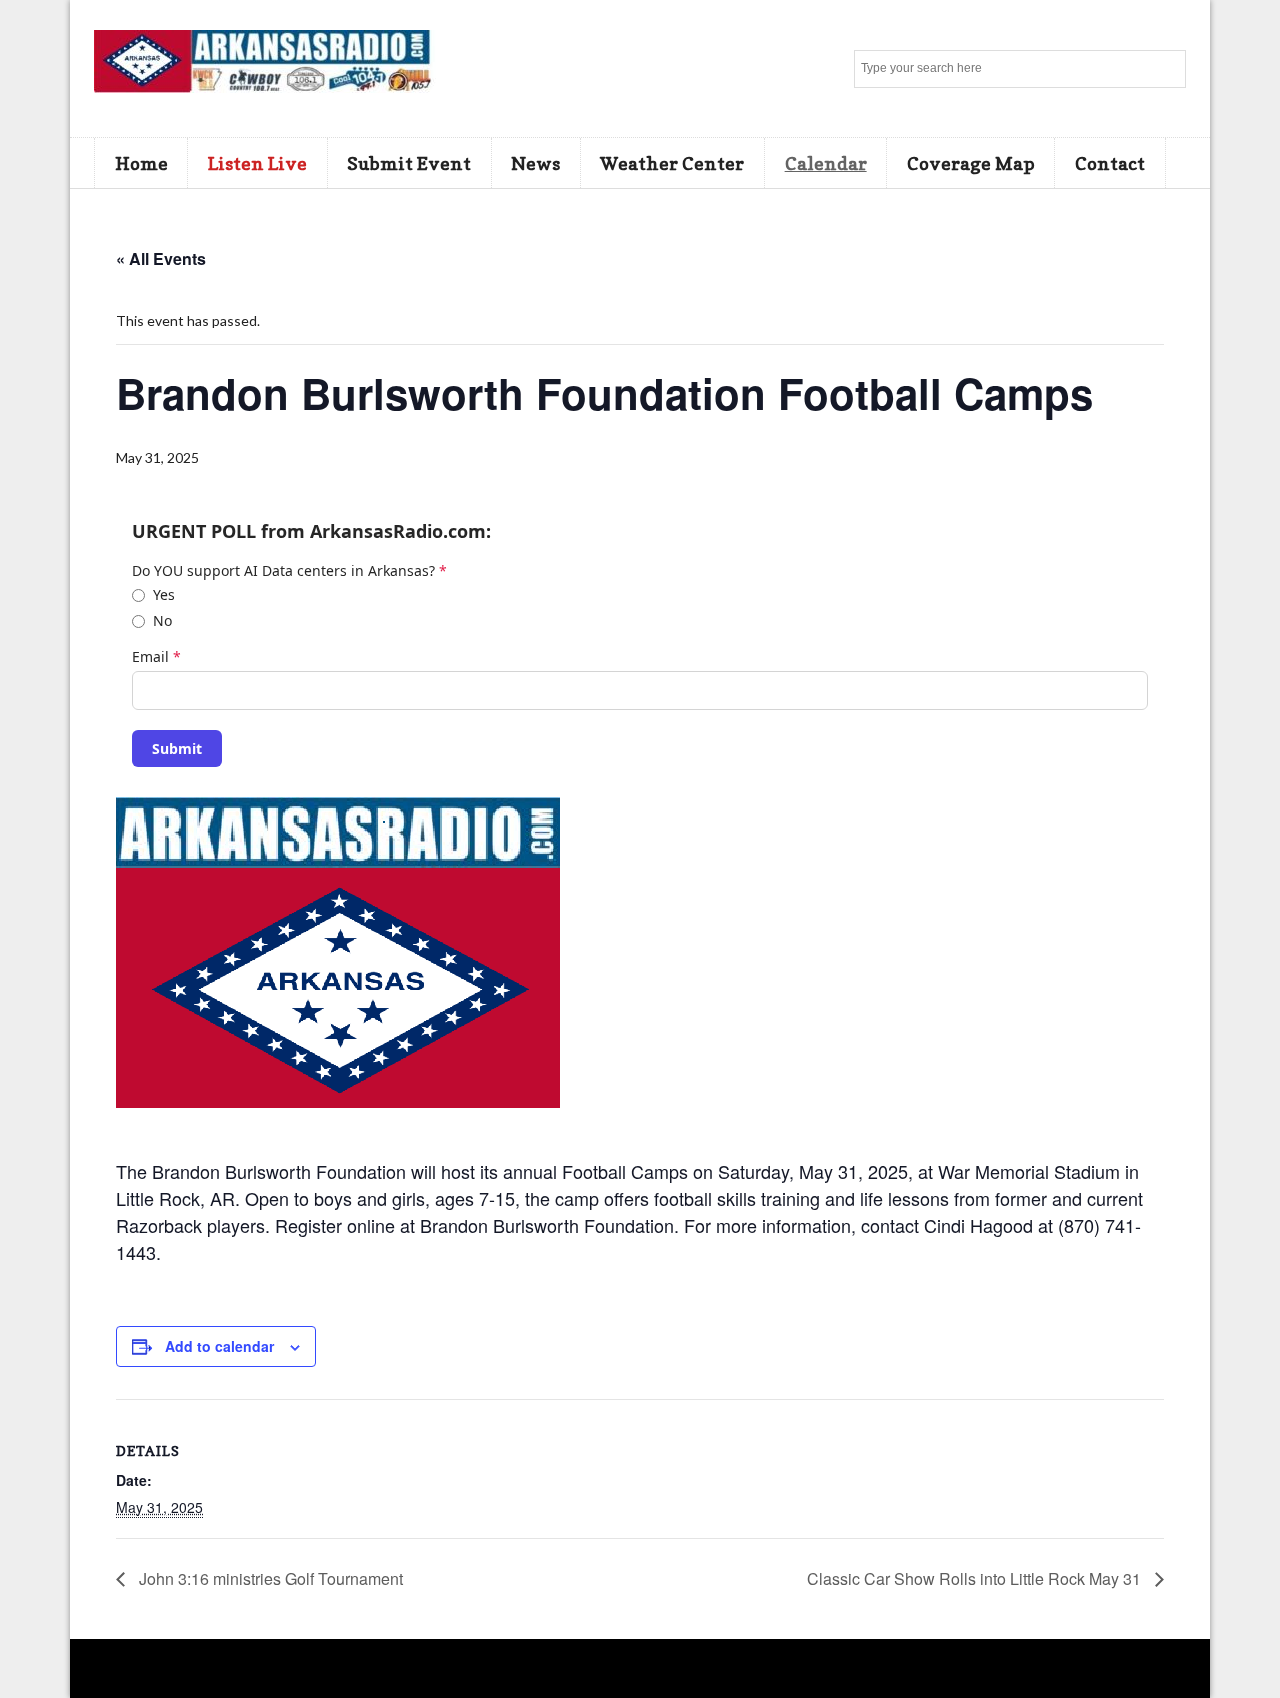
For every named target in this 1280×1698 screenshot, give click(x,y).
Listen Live (257, 163)
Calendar (826, 163)
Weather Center (672, 163)
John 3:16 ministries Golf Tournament (269, 1578)
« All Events (161, 258)
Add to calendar (219, 1346)
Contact (1110, 163)
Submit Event (409, 163)
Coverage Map (971, 163)
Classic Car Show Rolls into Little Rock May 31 (976, 1578)
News (535, 163)
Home (141, 163)
